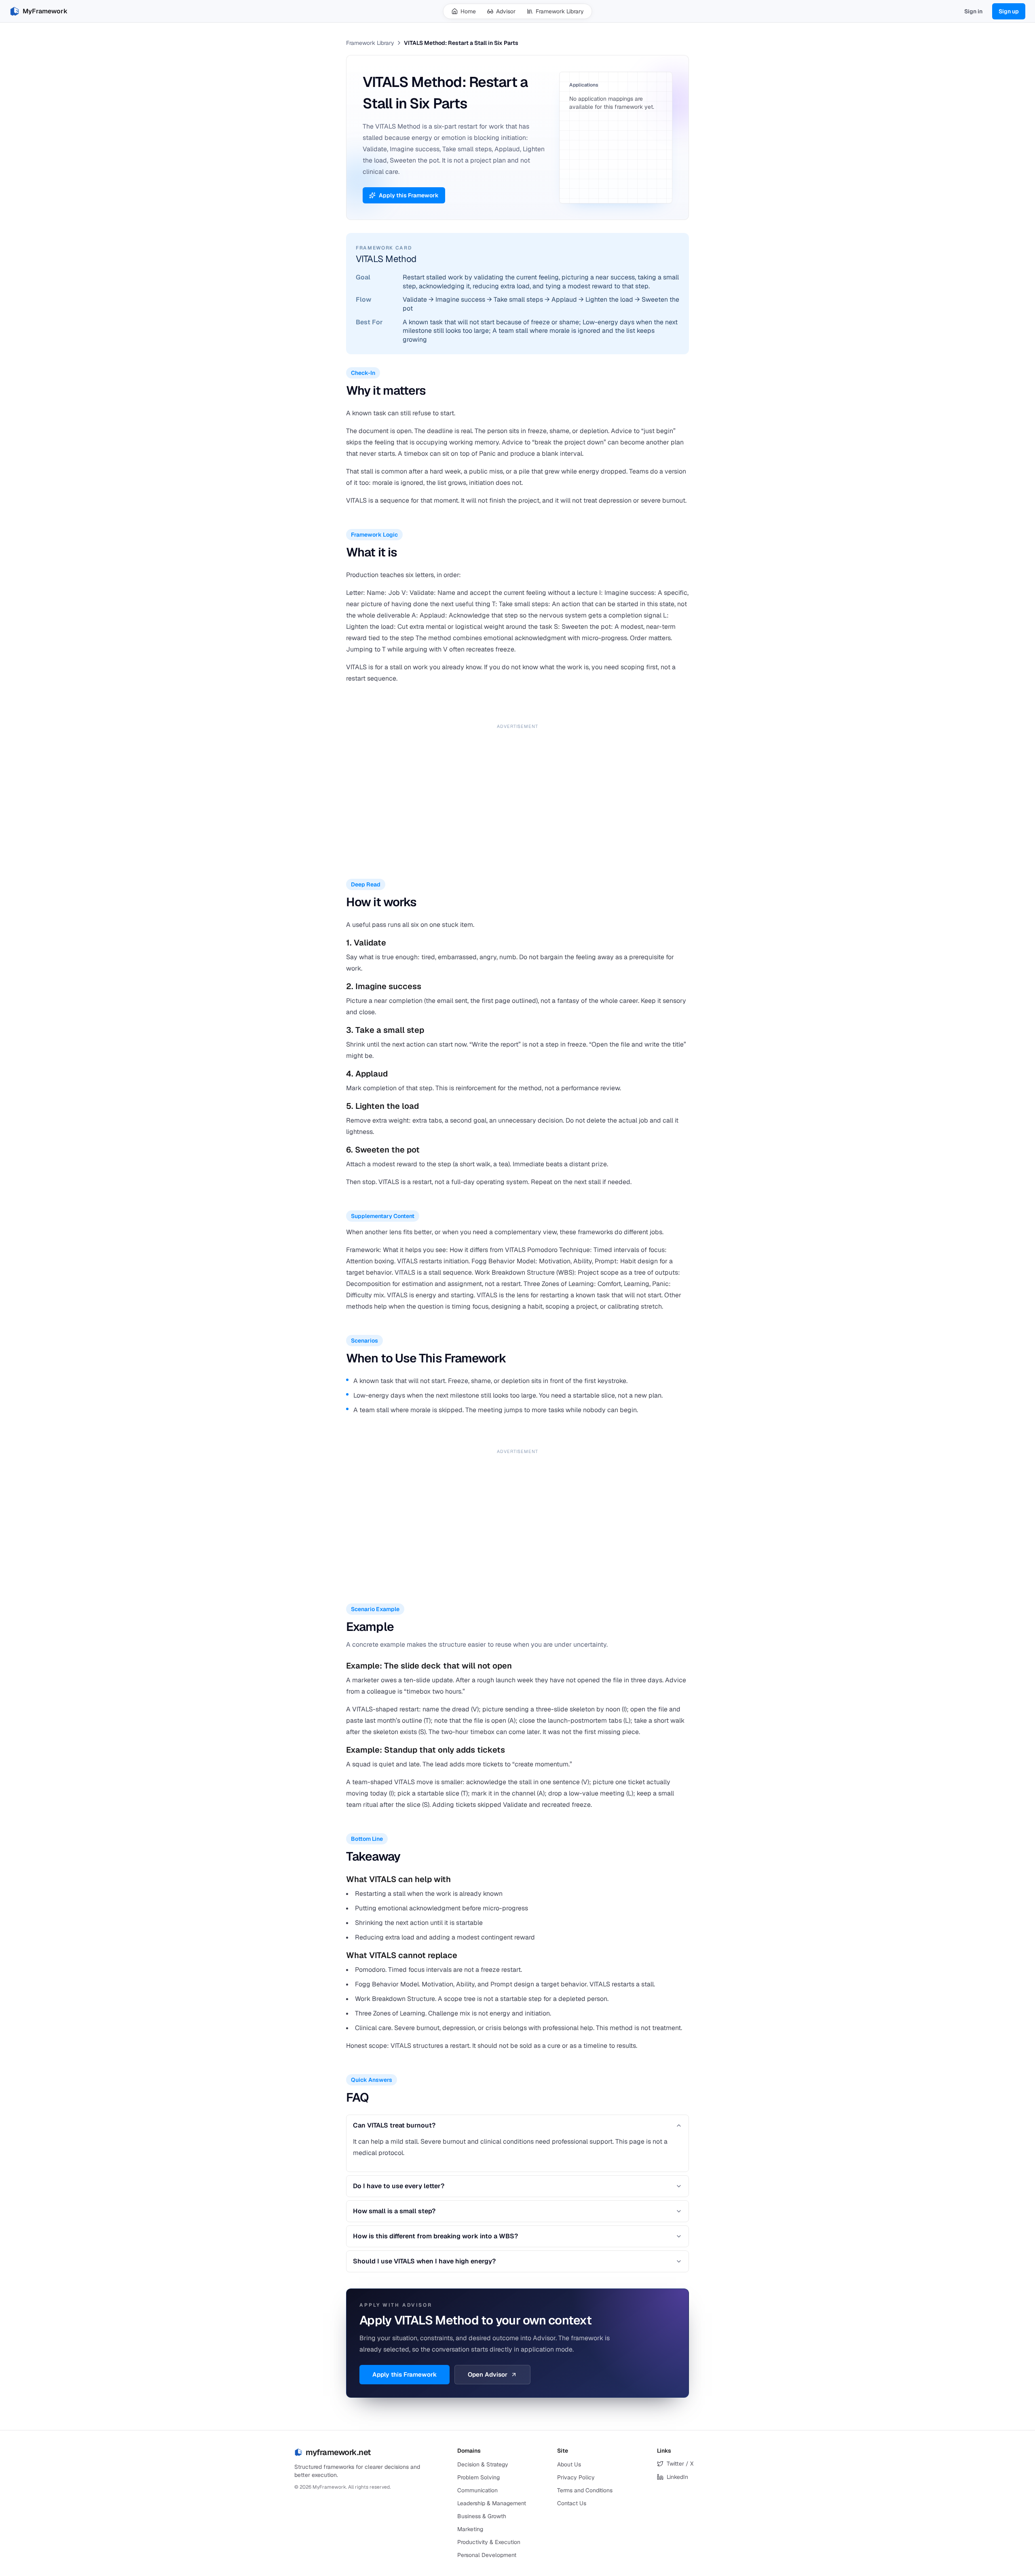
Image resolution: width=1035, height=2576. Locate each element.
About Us (569, 2464)
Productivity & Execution (489, 2542)
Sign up (1009, 11)
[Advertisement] (517, 790)
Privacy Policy (576, 2477)
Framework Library (560, 11)
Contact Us (572, 2503)
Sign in (973, 11)
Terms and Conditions (585, 2490)
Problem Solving (478, 2477)
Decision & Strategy (483, 2464)
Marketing (470, 2529)
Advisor (506, 11)
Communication (477, 2490)
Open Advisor (488, 2374)
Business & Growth (482, 2516)
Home (468, 11)
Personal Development (487, 2555)
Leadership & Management (492, 2503)
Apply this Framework (409, 195)
